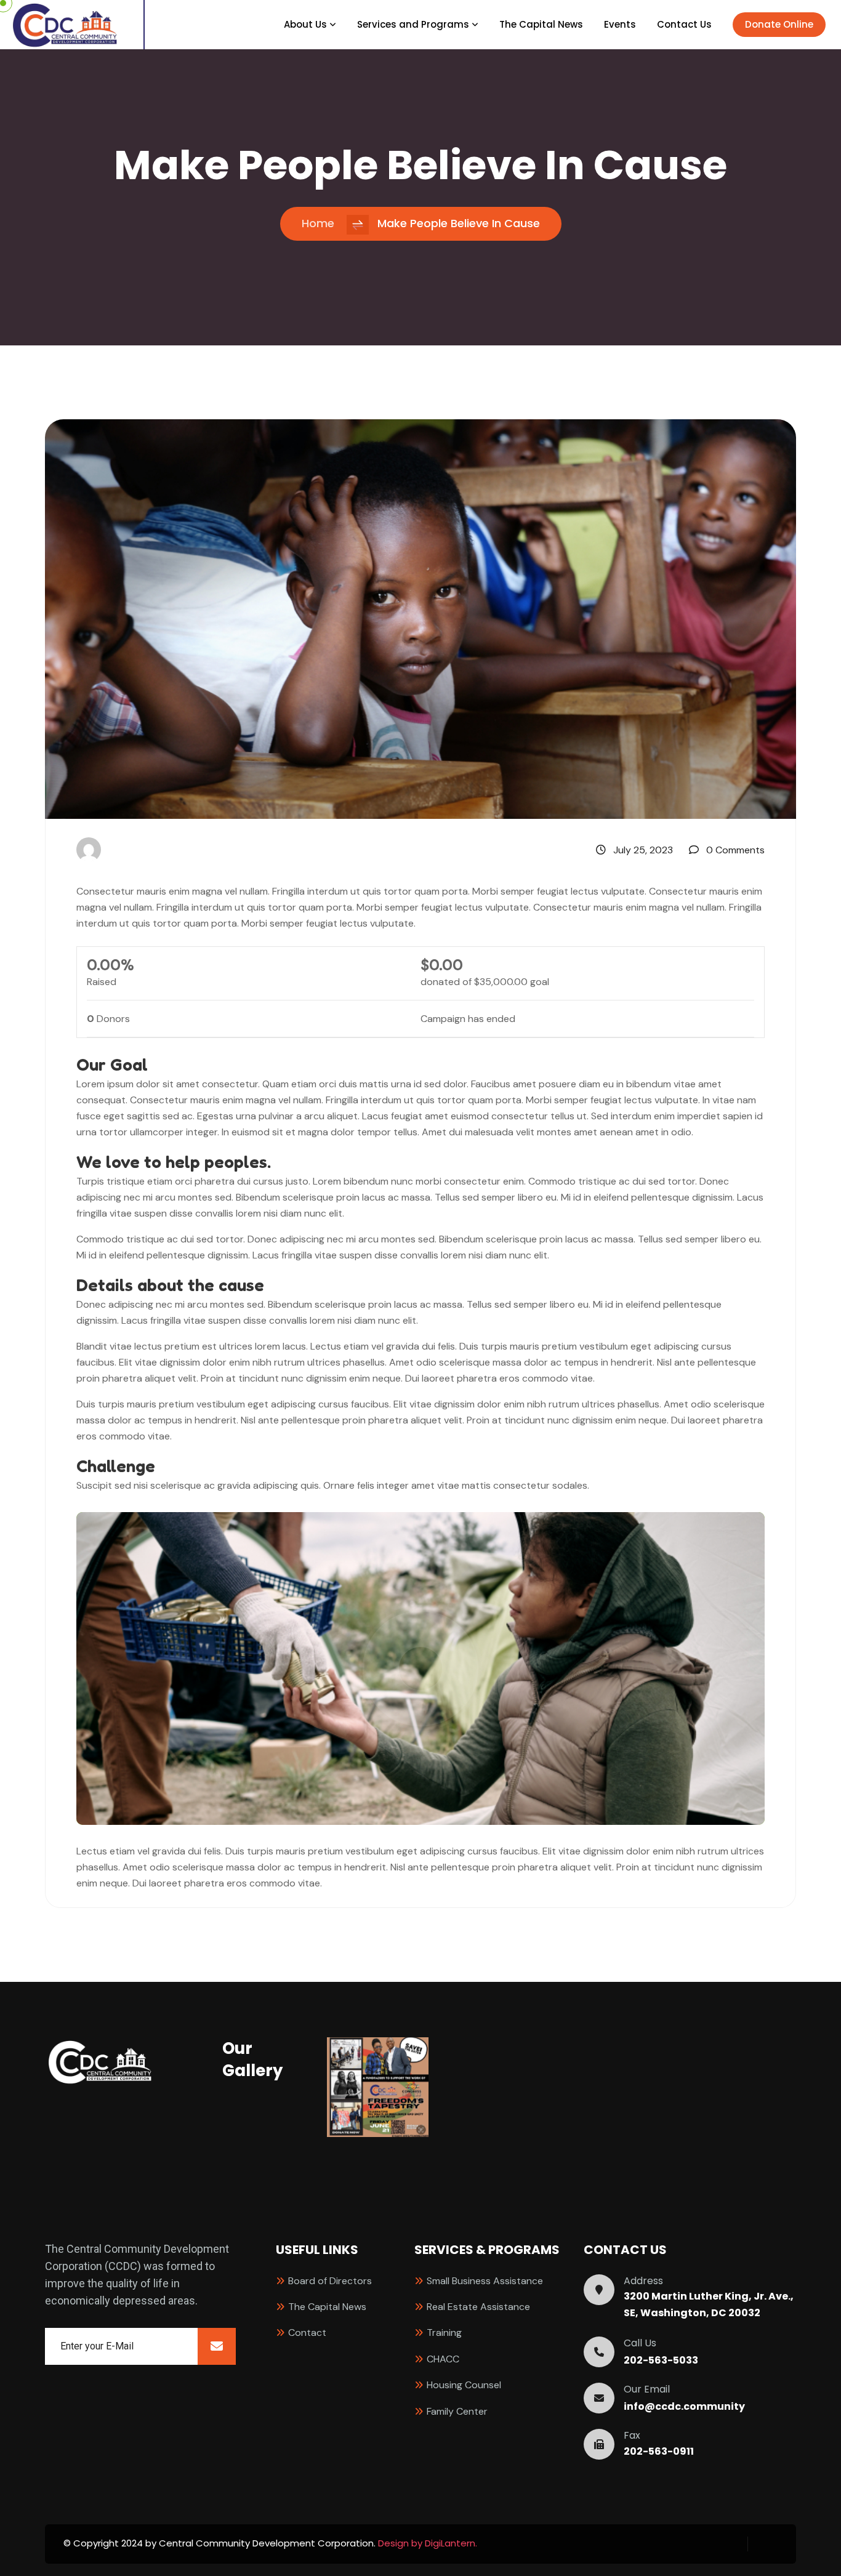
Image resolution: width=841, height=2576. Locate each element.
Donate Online (779, 24)
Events (620, 25)
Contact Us (684, 25)
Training (444, 2332)
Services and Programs (413, 25)
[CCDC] (65, 23)
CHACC (443, 2359)
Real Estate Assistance (478, 2307)
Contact (307, 2332)
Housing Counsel (464, 2385)
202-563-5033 (661, 2361)
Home (318, 223)
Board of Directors (330, 2281)
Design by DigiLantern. (428, 2543)
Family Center (457, 2411)
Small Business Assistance (485, 2281)
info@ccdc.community (684, 2407)
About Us (305, 25)
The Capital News (541, 25)
